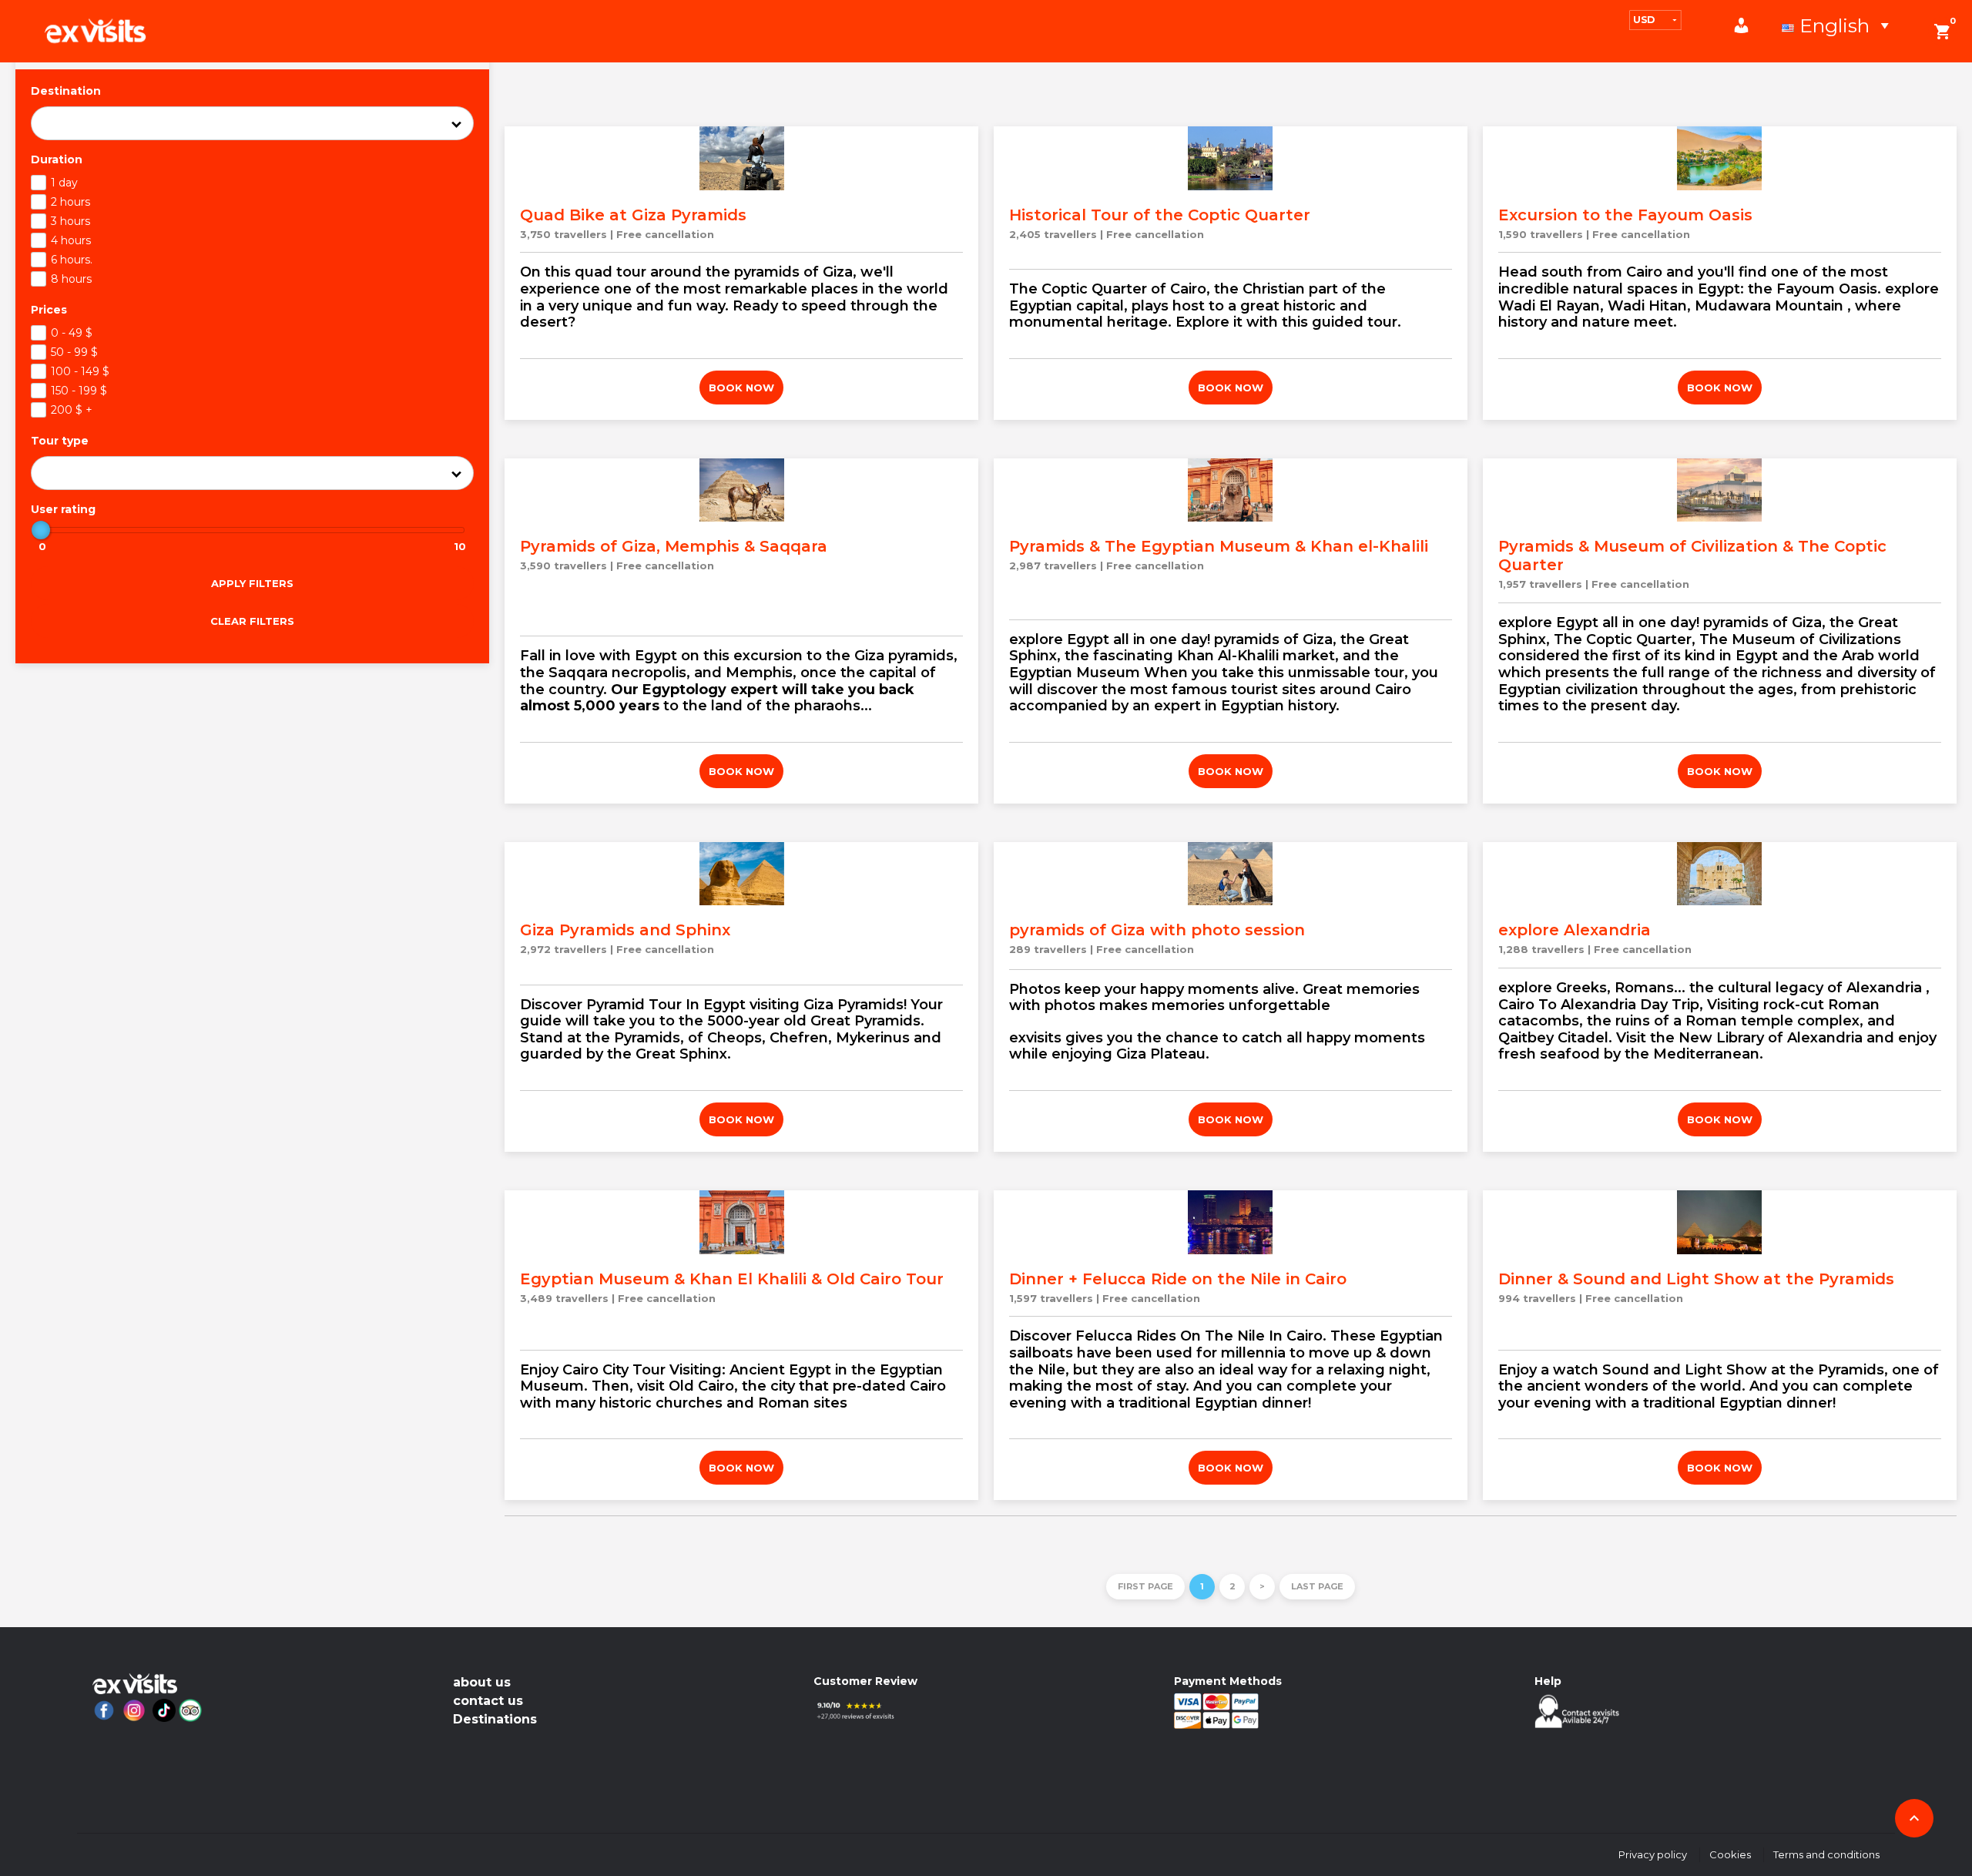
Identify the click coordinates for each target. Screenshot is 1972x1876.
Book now (741, 388)
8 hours (71, 279)
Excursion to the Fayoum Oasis (1625, 215)
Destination (66, 91)
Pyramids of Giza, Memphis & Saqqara (674, 546)
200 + (72, 410)
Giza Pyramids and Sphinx (625, 930)
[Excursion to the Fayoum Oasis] (1720, 158)
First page (1145, 1586)
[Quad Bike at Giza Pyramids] (741, 158)
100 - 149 (80, 371)
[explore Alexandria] (1720, 874)
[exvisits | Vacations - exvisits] (95, 31)
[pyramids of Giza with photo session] (1231, 874)
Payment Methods (1228, 1681)
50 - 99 (74, 352)
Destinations (495, 1719)
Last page (1317, 1586)
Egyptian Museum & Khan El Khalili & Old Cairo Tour (732, 1279)
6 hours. (72, 260)
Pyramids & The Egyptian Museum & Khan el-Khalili (1219, 546)
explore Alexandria (1575, 930)
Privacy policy (1653, 1854)
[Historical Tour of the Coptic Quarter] (1231, 158)
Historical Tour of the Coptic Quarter (1160, 215)
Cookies (1730, 1854)
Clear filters (252, 621)
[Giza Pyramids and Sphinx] (741, 874)
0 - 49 (72, 333)
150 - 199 (79, 391)
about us (482, 1682)
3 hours (70, 221)
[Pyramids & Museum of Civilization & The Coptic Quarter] (1720, 490)
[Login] (1749, 25)
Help (1548, 1681)
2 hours (70, 202)
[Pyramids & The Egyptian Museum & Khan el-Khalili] (1231, 490)
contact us (488, 1701)
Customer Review (865, 1681)
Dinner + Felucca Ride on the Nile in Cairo (1178, 1279)
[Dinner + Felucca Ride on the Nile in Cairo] (1231, 1222)
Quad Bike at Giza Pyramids (633, 215)
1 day (64, 183)
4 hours (71, 240)
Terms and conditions (1826, 1854)
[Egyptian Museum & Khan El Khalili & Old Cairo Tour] (741, 1222)
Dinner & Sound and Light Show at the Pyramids (1696, 1279)
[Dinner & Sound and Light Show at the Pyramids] (1720, 1222)
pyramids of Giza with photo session (1157, 930)
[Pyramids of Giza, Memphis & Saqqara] (741, 490)
